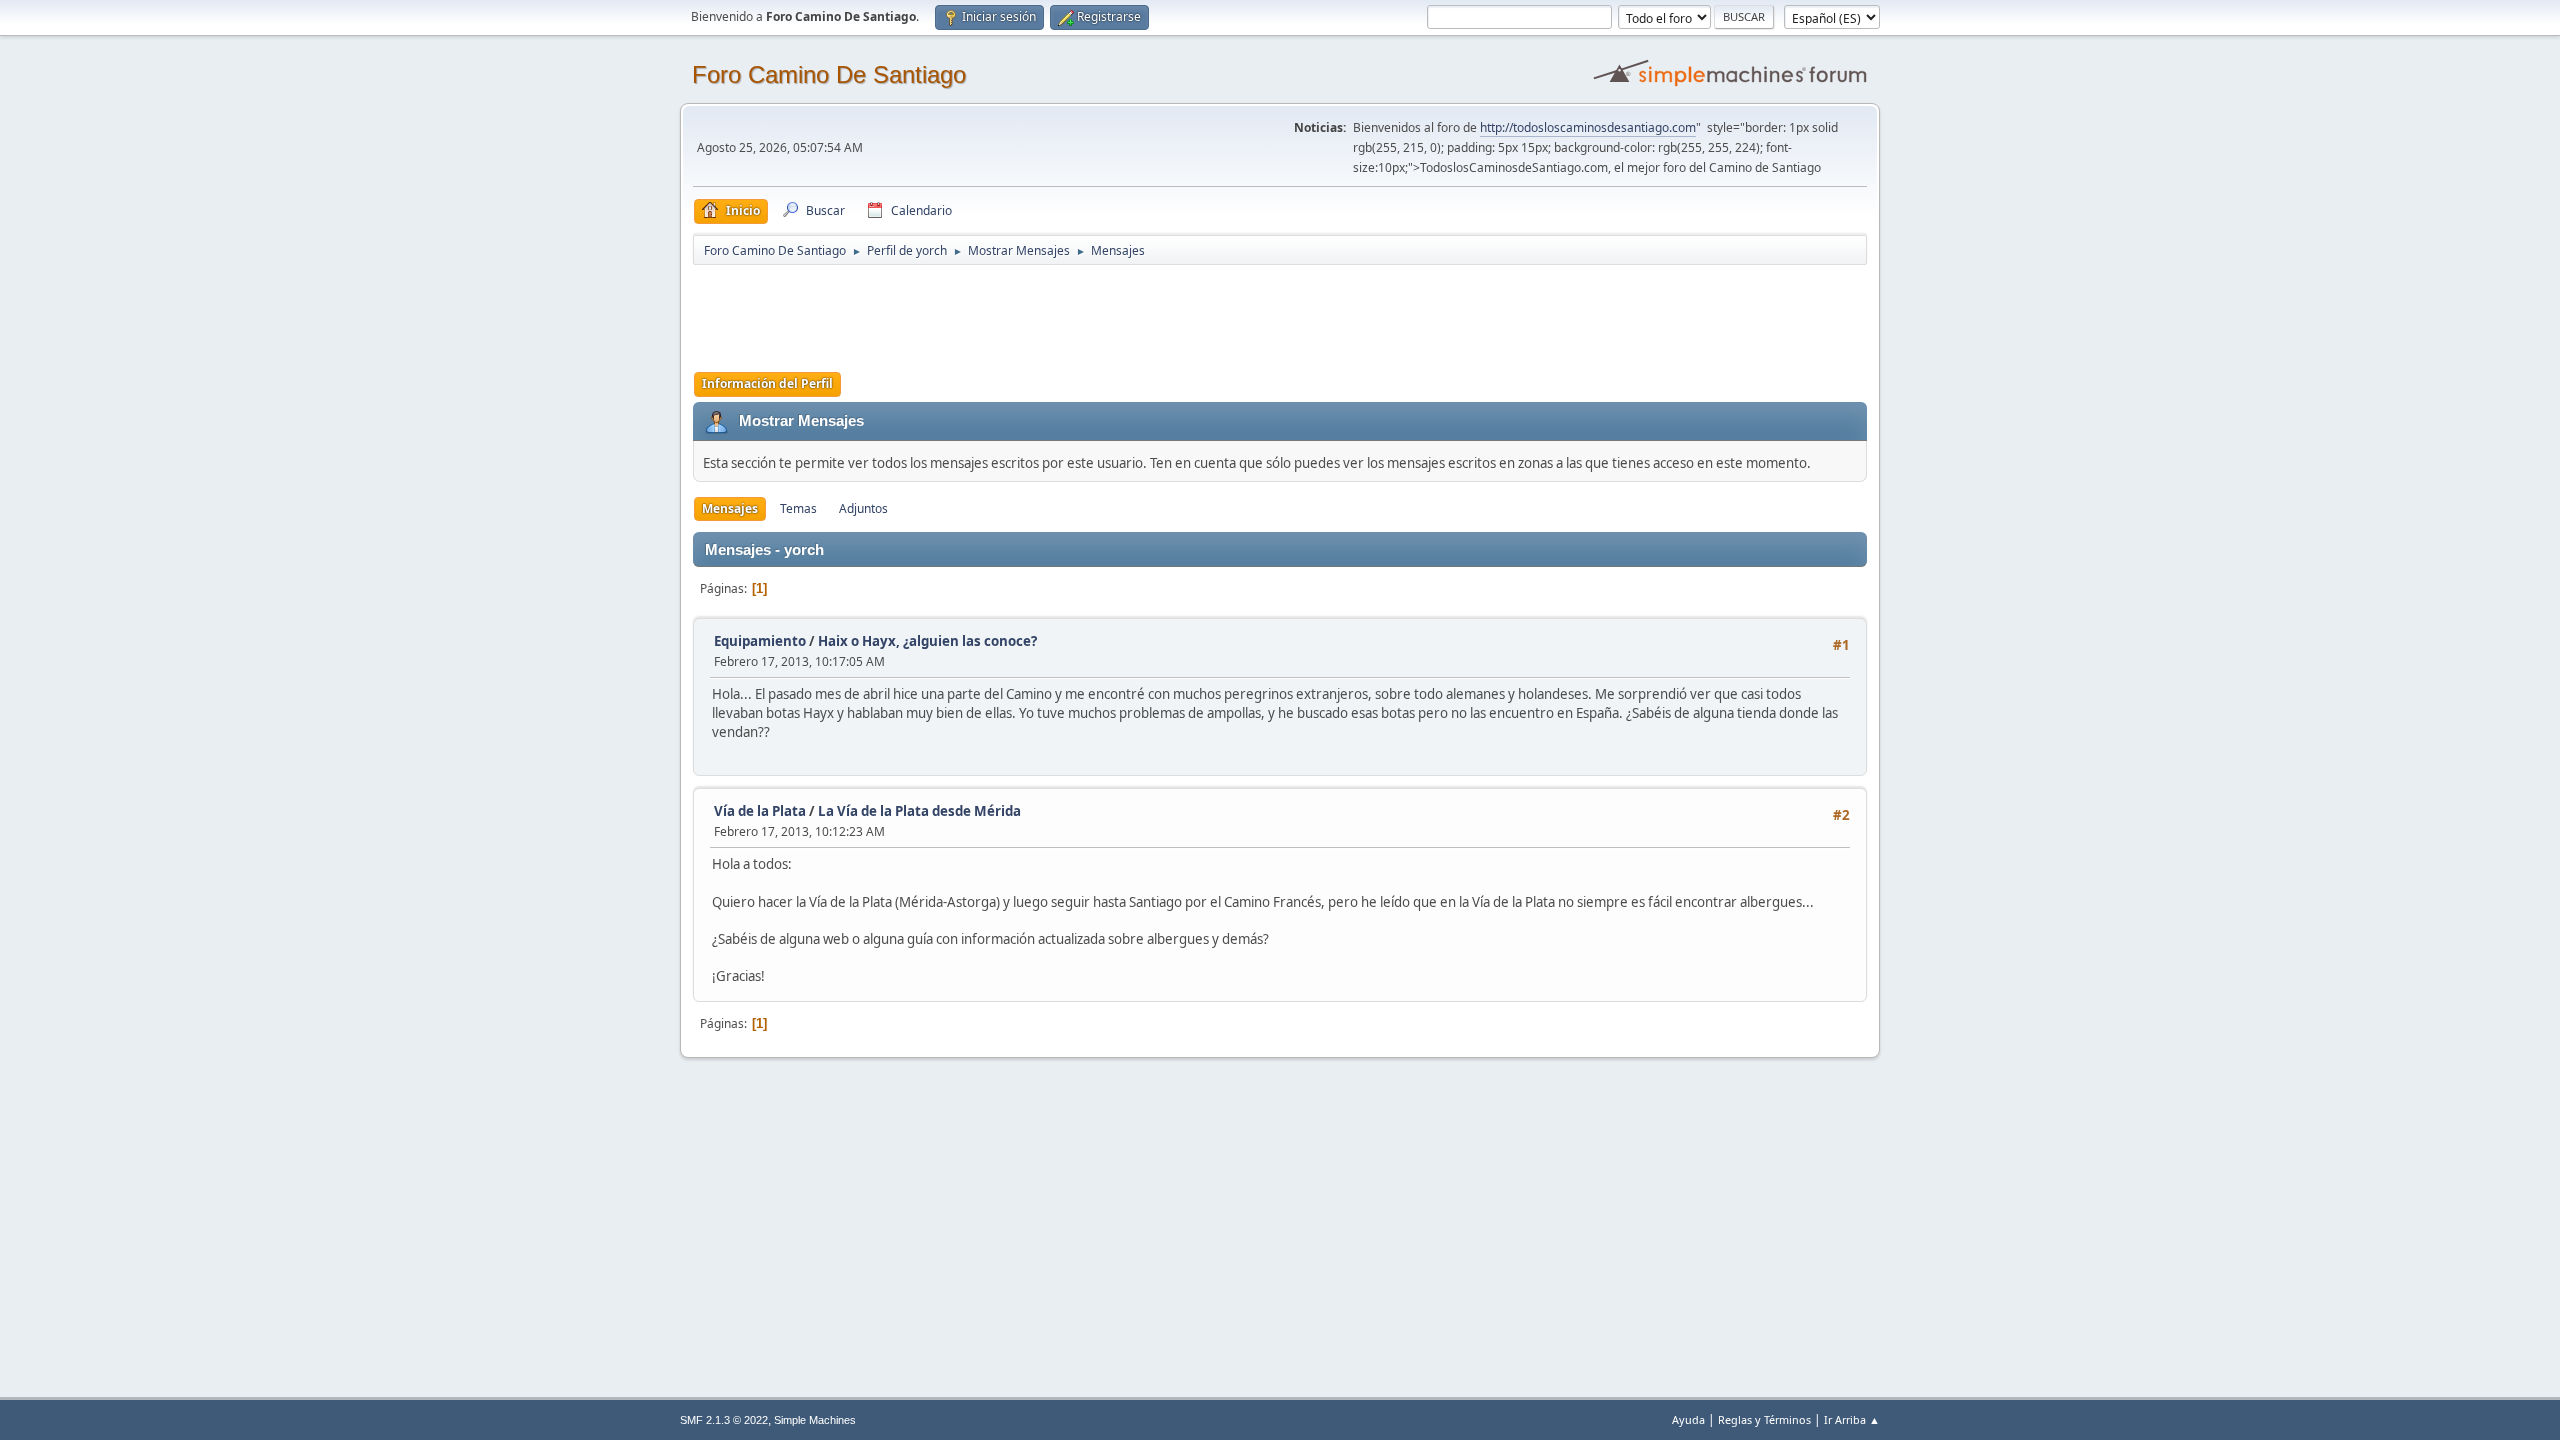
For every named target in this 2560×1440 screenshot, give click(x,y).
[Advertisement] (1045, 312)
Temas (798, 508)
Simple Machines (815, 1420)
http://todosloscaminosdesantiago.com (1588, 127)
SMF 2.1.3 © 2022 (724, 1420)
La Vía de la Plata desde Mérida (919, 811)
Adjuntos (863, 508)
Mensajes (730, 508)
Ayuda (1688, 1419)
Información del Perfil (767, 383)
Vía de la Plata (760, 811)
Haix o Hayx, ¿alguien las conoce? (927, 641)
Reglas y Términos (1764, 1419)
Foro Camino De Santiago (829, 74)
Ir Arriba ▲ (1852, 1419)
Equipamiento (760, 641)
